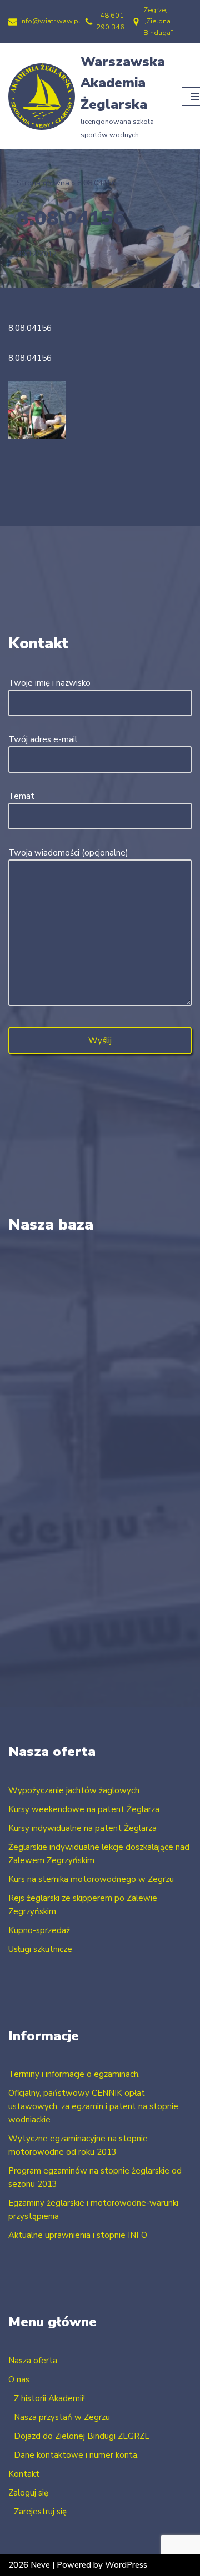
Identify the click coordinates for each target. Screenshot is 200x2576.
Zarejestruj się (40, 2512)
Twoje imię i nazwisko (49, 683)
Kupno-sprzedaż (39, 1930)
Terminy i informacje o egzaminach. (74, 2074)
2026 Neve (29, 2565)
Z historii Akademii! (49, 2398)
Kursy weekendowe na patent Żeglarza (84, 1809)
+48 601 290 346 (110, 21)
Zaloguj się (28, 2493)
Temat (21, 796)
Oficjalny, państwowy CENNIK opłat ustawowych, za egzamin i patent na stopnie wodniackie (93, 2106)
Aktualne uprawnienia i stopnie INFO (78, 2235)
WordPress (126, 2565)
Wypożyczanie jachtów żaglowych (74, 1790)
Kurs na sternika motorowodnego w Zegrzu (91, 1879)
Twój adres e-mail (43, 739)
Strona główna (43, 183)
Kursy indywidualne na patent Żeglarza (82, 1828)
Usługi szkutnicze (40, 1949)
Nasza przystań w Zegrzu (62, 2417)
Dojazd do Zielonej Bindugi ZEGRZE (82, 2436)
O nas (19, 2379)
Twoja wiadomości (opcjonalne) (68, 853)
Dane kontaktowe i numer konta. (76, 2455)
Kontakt (24, 2474)
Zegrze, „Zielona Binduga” (158, 21)
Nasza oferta (33, 2361)
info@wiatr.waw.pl (50, 21)
